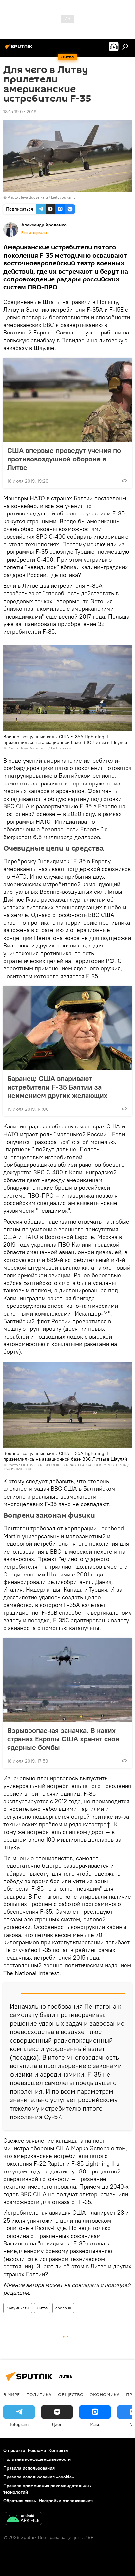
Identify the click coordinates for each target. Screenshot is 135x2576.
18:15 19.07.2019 (20, 112)
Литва (42, 2308)
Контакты (58, 2450)
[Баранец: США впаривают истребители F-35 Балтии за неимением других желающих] (67, 1028)
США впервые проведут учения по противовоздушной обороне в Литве (64, 459)
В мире (11, 2394)
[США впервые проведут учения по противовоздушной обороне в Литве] (67, 400)
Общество (71, 2394)
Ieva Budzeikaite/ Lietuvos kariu (48, 197)
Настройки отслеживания (66, 2501)
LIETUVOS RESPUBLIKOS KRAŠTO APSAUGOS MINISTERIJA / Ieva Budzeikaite (66, 1467)
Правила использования (29, 2468)
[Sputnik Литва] (20, 49)
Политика (39, 2394)
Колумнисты (18, 2308)
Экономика (105, 2394)
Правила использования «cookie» (39, 2477)
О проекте (14, 2450)
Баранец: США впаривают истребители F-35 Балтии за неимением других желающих (57, 1087)
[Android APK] (23, 2519)
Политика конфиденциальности (37, 2459)
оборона (63, 2308)
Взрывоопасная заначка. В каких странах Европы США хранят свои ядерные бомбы (63, 1739)
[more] (124, 480)
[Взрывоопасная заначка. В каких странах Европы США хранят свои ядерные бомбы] (67, 1680)
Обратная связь (20, 2501)
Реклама (37, 2450)
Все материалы (34, 233)
